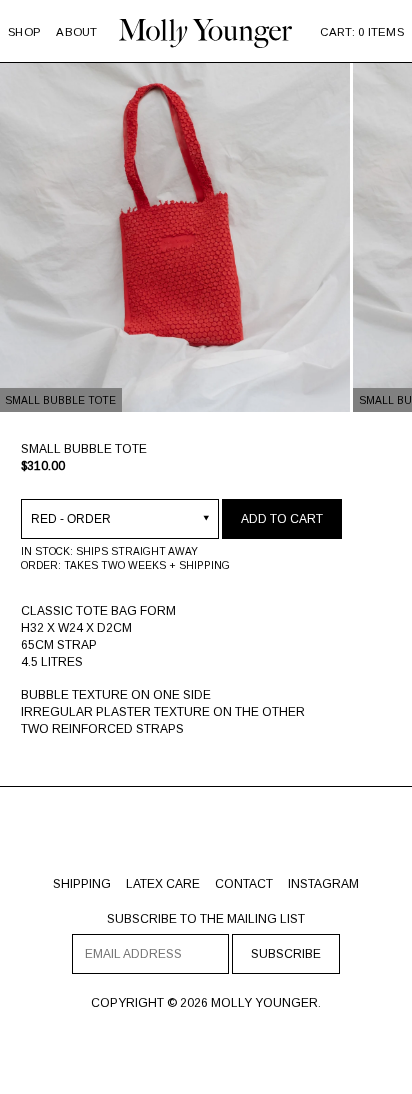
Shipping (82, 884)
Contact (244, 884)
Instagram (323, 884)
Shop (26, 32)
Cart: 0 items (362, 32)
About (76, 32)
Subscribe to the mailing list (206, 919)
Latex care (163, 884)
